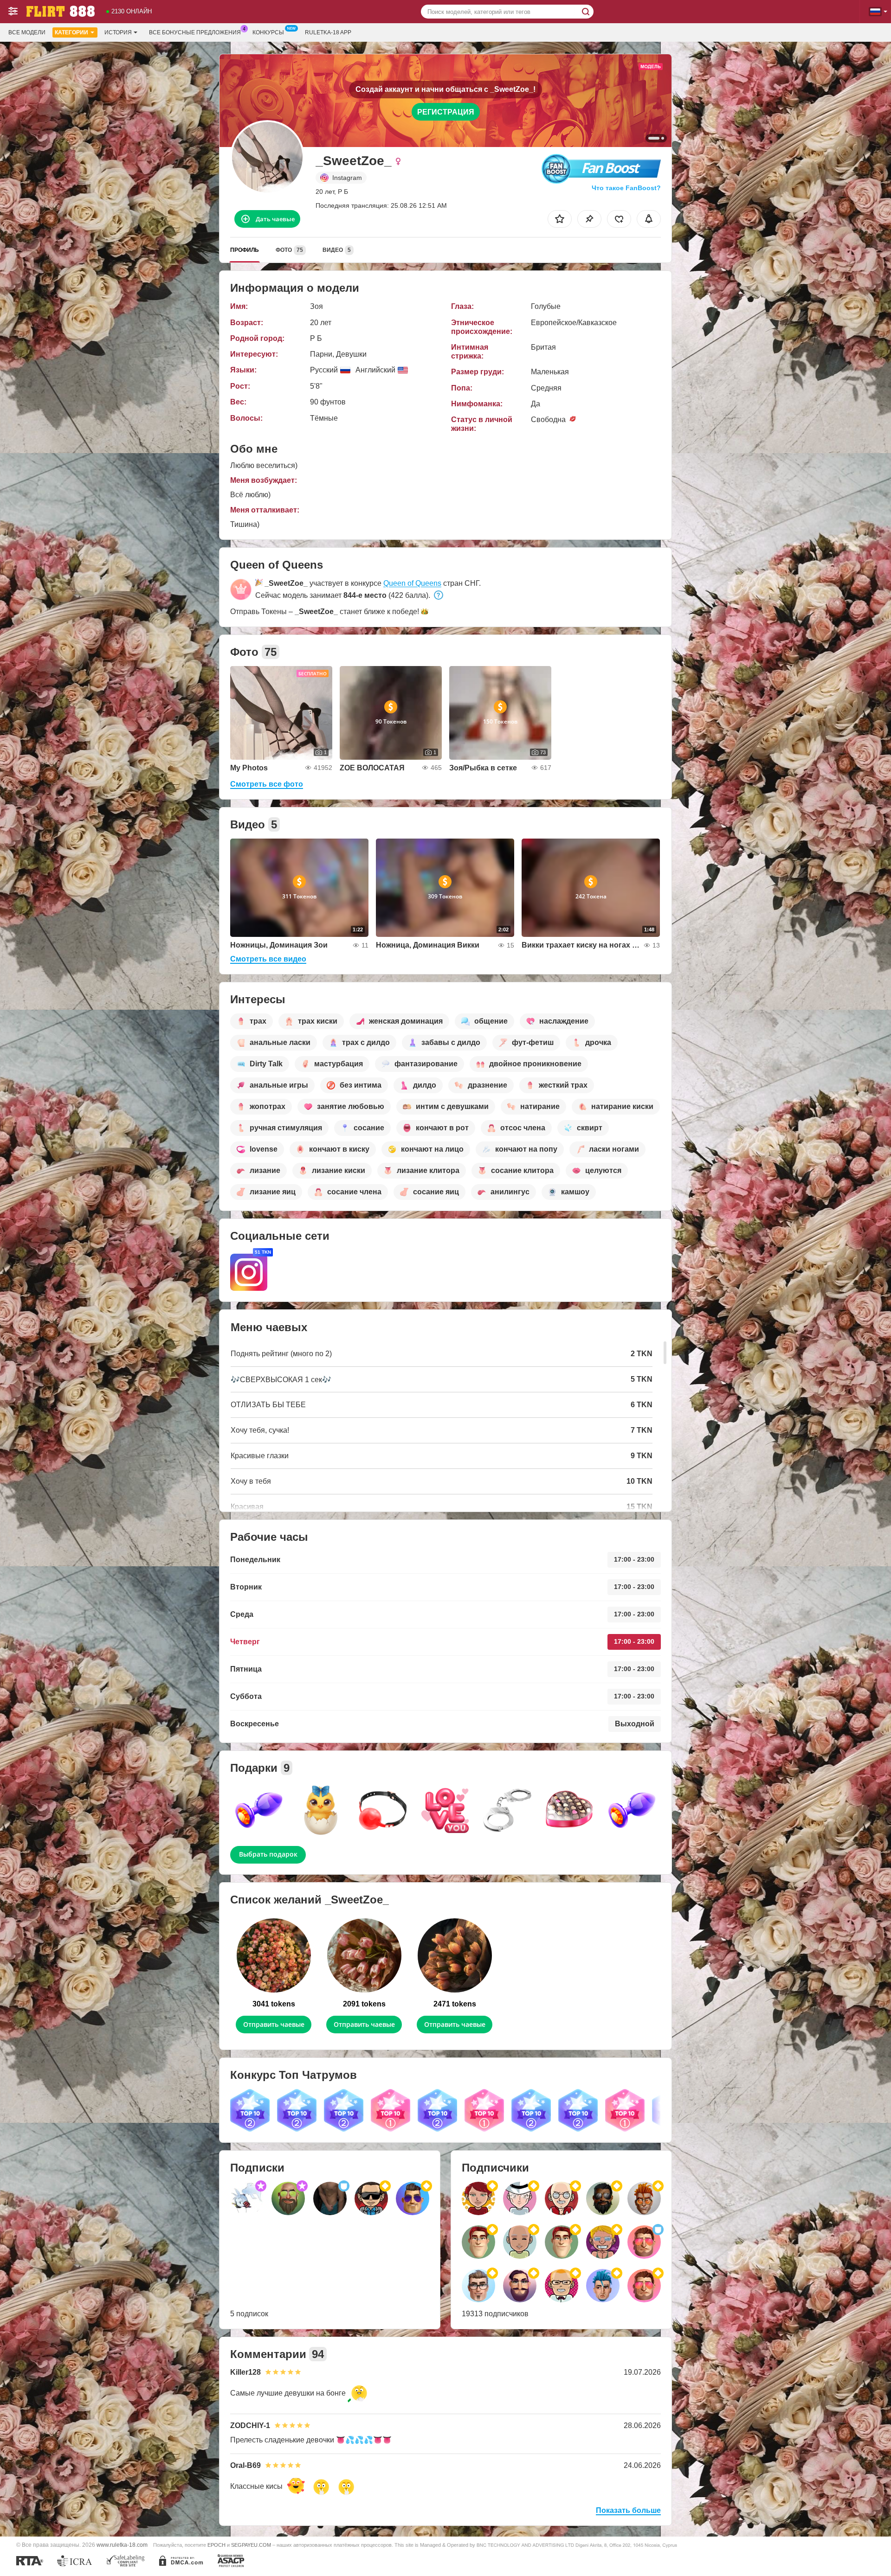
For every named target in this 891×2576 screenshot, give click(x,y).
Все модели (27, 32)
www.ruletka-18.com (122, 2545)
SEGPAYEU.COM (251, 2545)
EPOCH (216, 2545)
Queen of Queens (412, 583)
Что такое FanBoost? (626, 188)
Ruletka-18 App (328, 32)
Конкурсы (268, 32)
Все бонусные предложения (195, 32)
